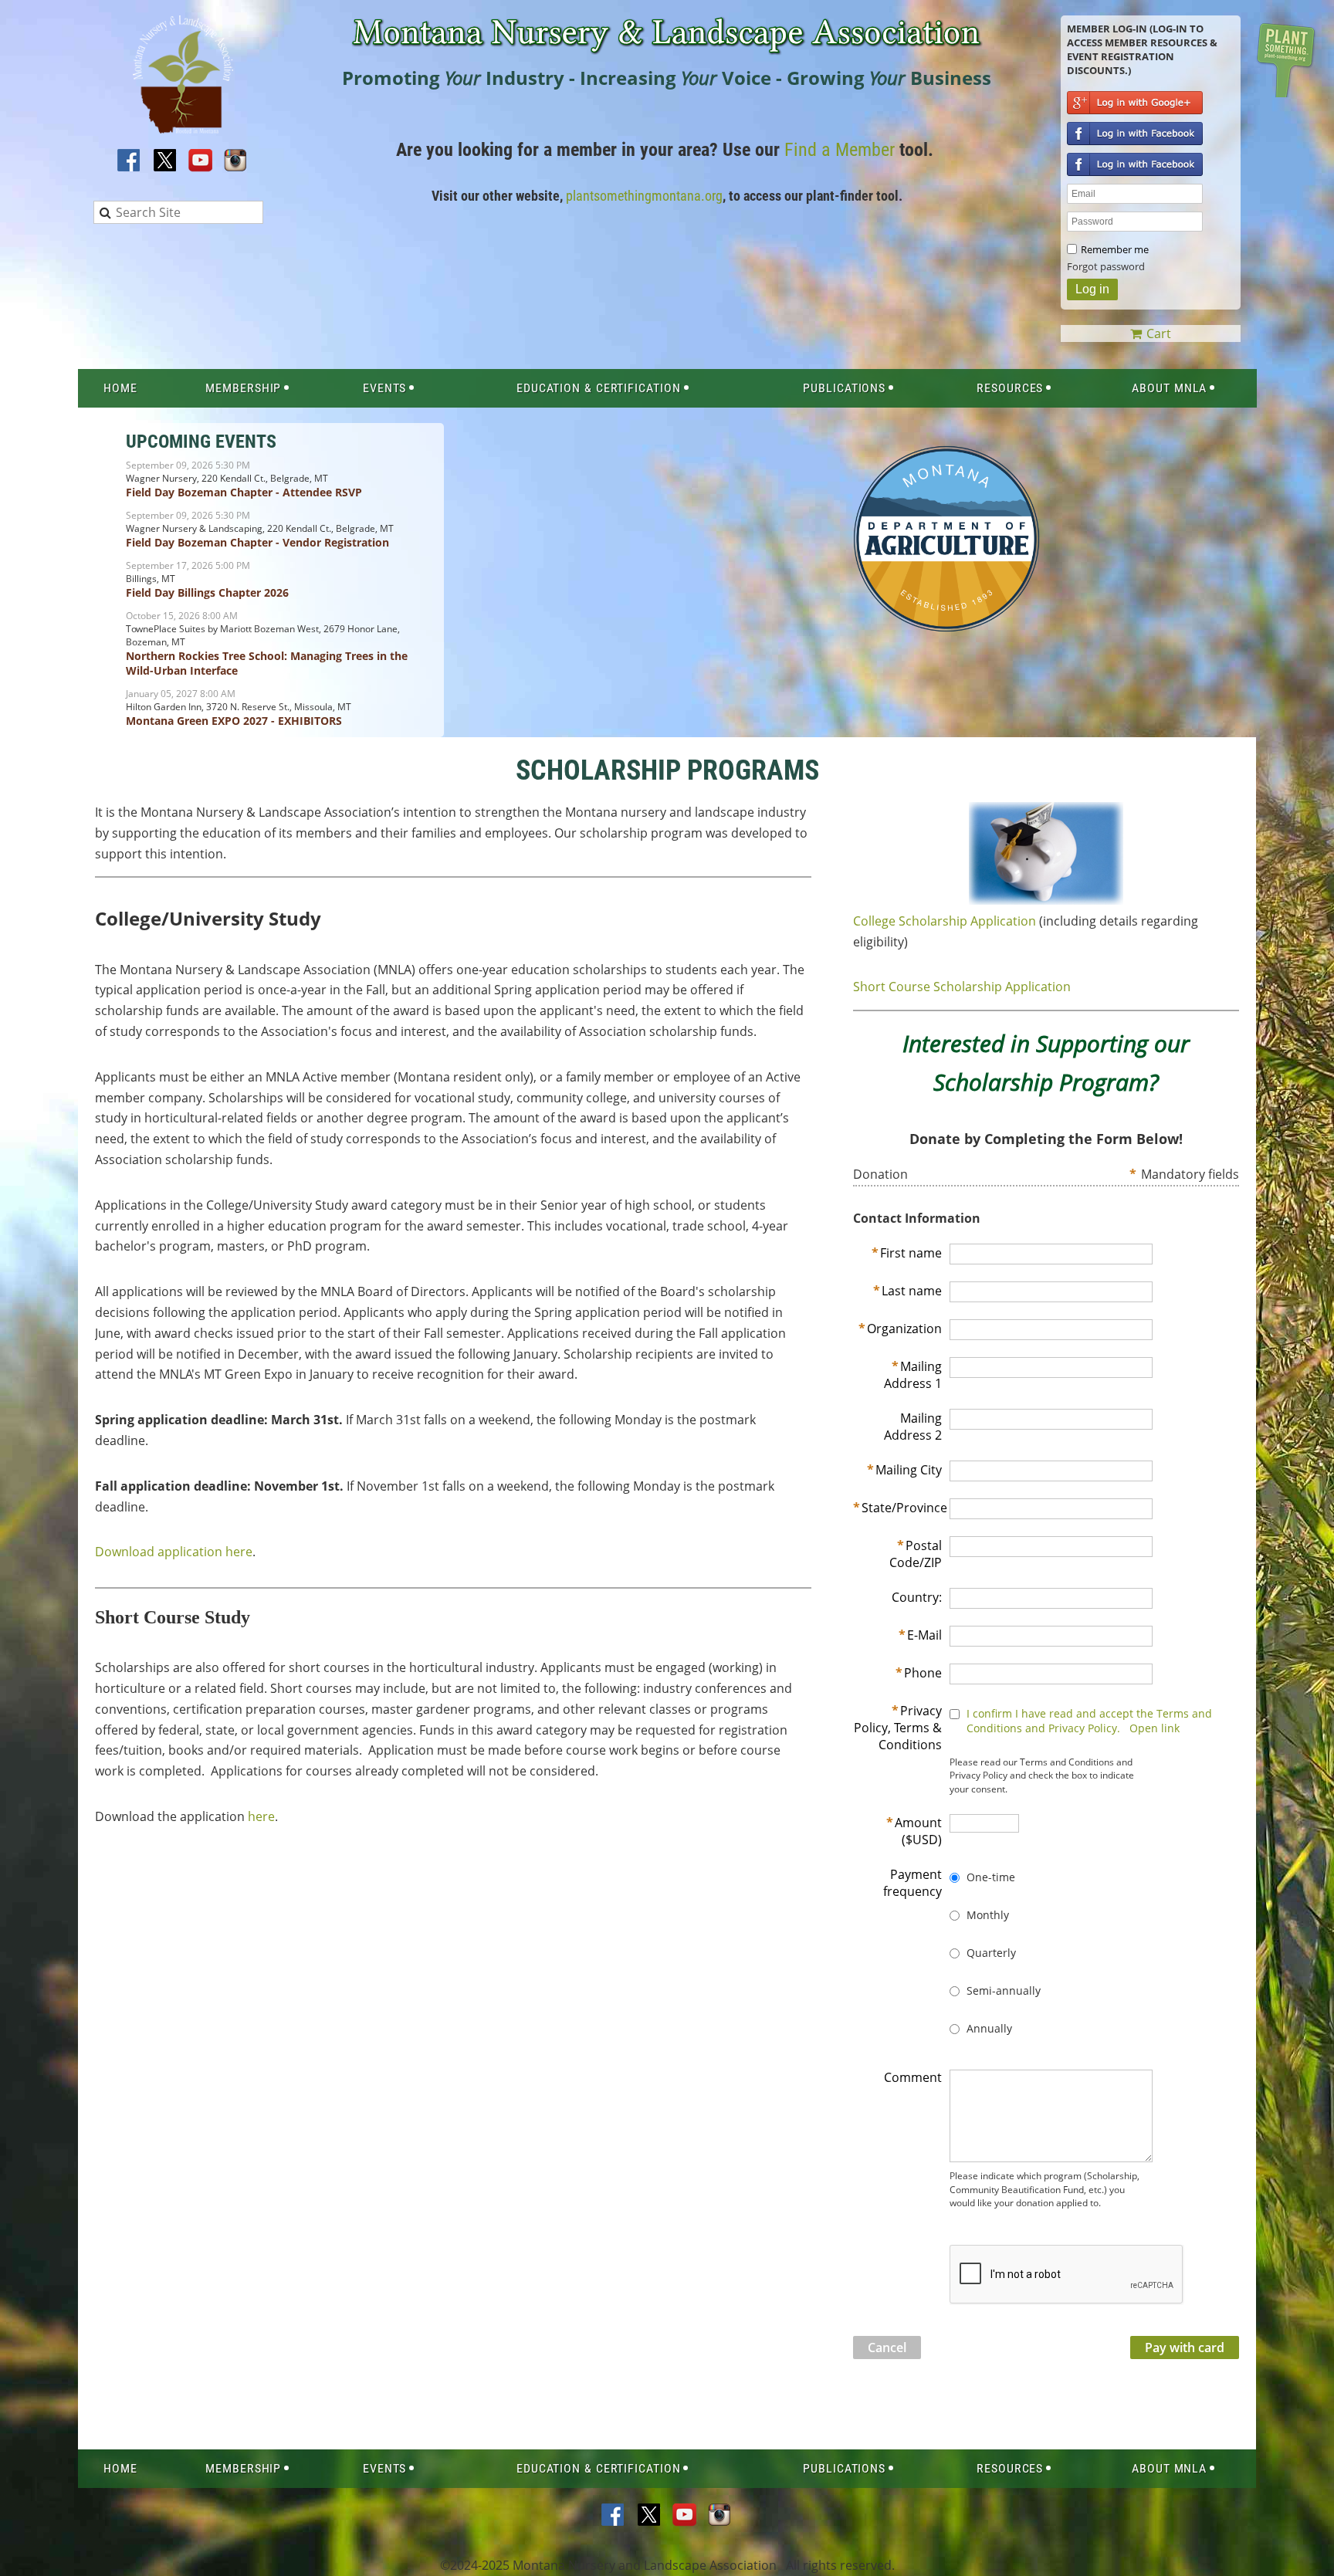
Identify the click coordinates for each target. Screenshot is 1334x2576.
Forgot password (1106, 266)
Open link (1155, 1728)
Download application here (174, 1552)
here (261, 1816)
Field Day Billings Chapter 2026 (207, 592)
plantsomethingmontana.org (644, 196)
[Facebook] (130, 161)
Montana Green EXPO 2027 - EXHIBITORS (234, 721)
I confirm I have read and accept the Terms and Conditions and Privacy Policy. (1089, 1721)
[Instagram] (236, 161)
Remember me (1115, 249)
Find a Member (840, 150)
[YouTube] (201, 161)
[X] (165, 161)
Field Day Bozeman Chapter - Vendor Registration (257, 542)
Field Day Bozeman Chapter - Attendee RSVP (244, 492)
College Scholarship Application (945, 921)
